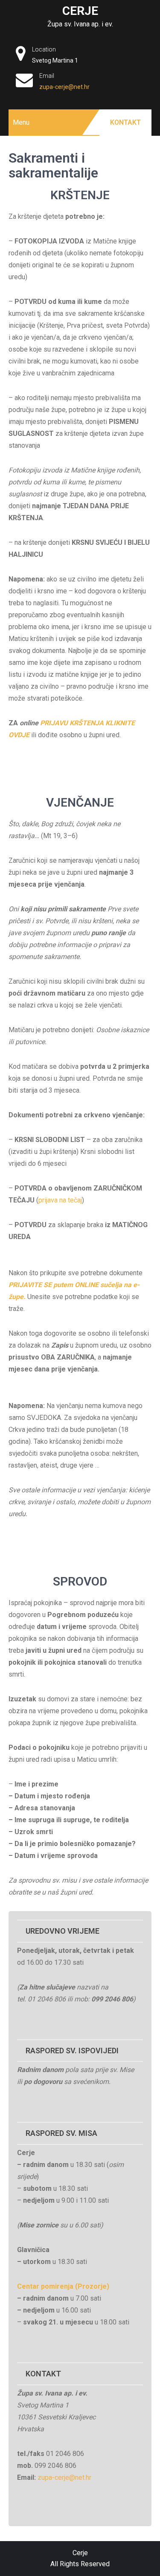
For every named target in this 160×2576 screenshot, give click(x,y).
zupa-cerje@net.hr (64, 87)
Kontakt (125, 122)
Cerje (80, 11)
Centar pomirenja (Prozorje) (63, 2286)
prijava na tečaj (60, 1200)
